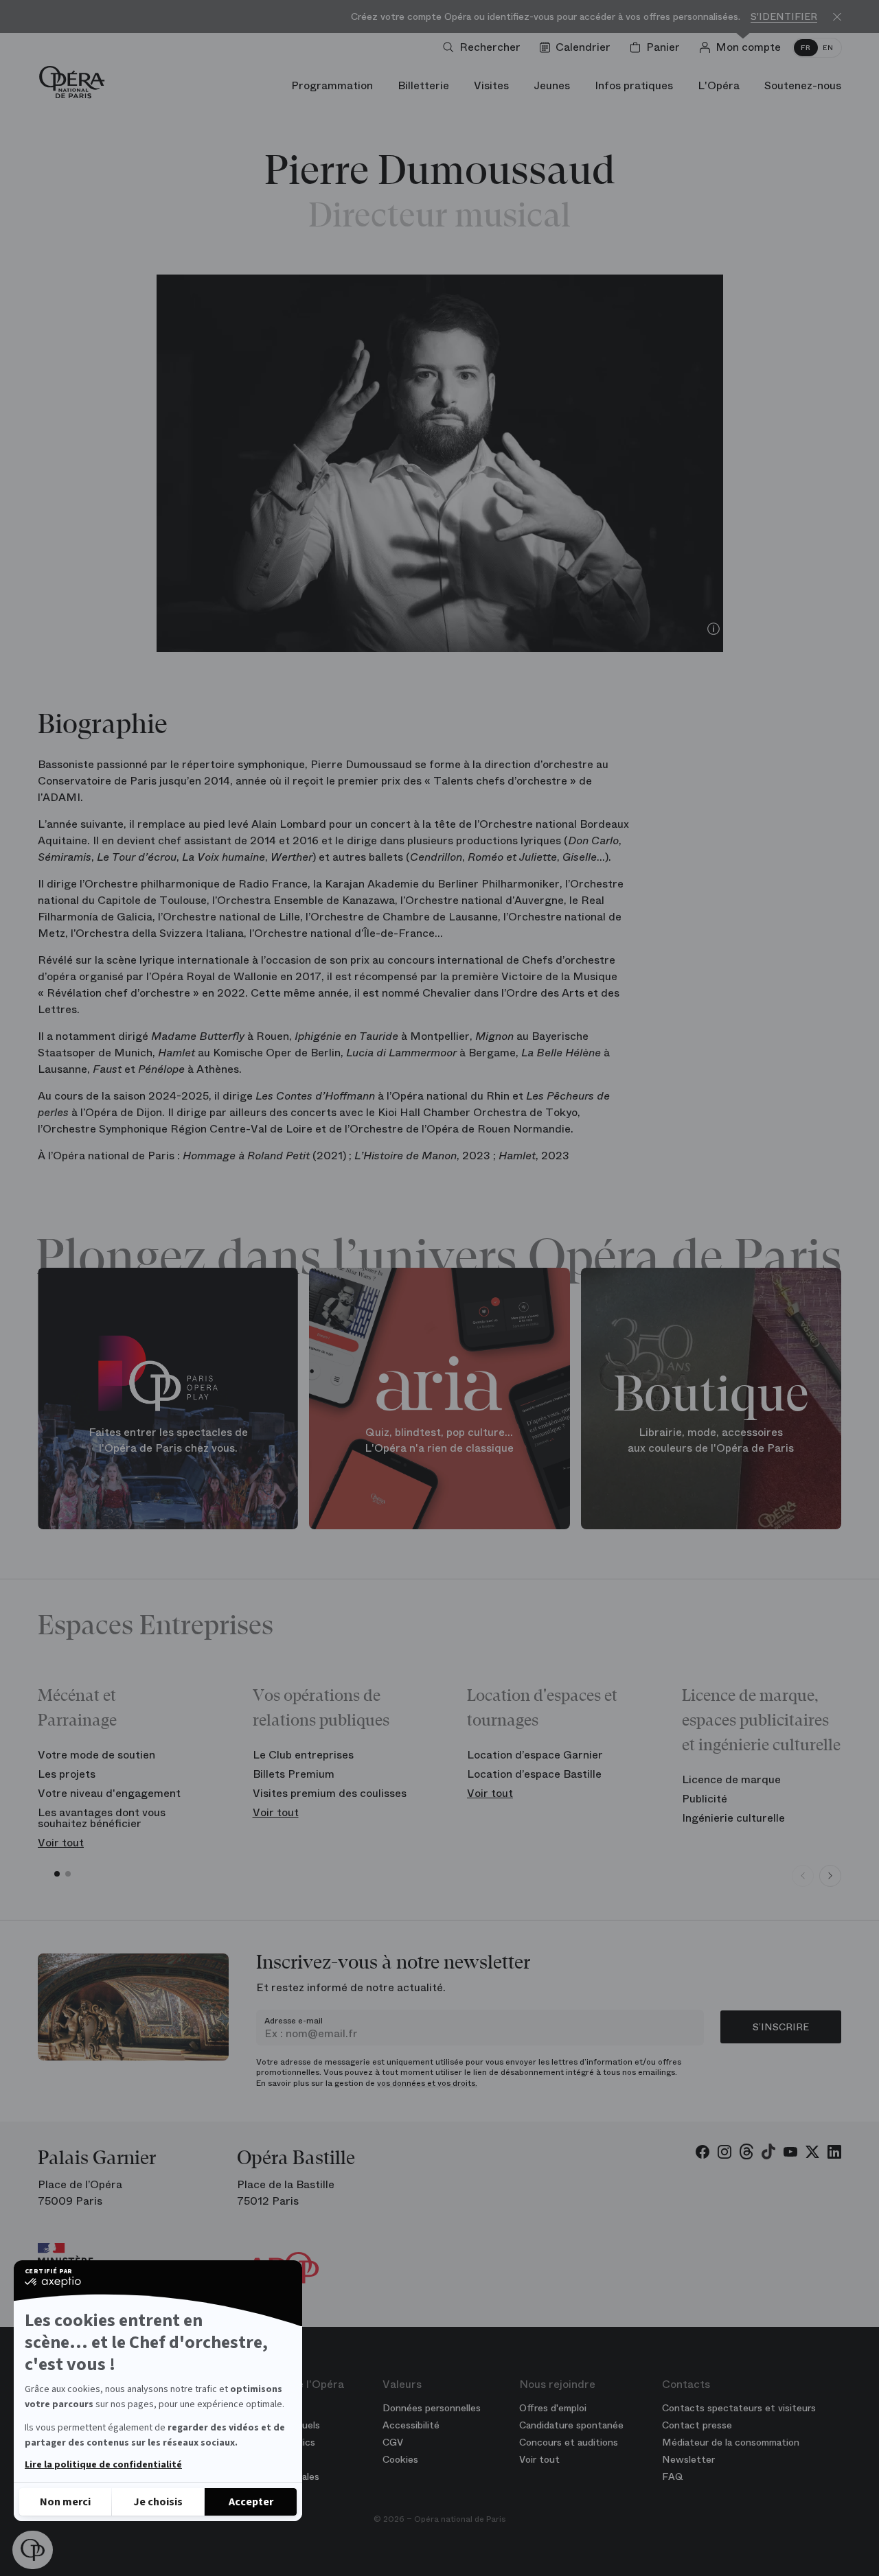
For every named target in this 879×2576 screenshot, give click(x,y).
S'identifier (784, 17)
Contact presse (697, 2425)
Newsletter (688, 2459)
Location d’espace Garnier (535, 1755)
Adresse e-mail (294, 2021)
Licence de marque (731, 1779)
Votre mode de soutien (96, 1755)
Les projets (67, 1774)
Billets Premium (294, 1774)
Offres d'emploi (553, 2408)
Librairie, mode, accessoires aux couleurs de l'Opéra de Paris (711, 1440)
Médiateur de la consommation (731, 2442)
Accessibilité (411, 2425)
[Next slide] (830, 1876)
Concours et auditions (569, 2442)
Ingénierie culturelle (733, 1818)
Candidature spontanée (571, 2425)
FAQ (673, 2476)
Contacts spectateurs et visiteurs (739, 2408)
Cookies (400, 2459)
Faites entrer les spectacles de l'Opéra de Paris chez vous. (168, 1440)
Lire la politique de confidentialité (103, 2465)
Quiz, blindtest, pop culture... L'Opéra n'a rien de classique (439, 1440)
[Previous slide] (803, 1876)
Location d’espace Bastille (534, 1774)
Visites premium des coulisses (330, 1793)
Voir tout (61, 1843)
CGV (393, 2442)
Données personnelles (432, 2408)
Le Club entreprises (303, 1755)
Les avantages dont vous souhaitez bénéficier (102, 1818)
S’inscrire (781, 2027)
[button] (33, 2550)
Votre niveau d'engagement (109, 1793)
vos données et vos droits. (427, 2083)
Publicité (705, 1799)
